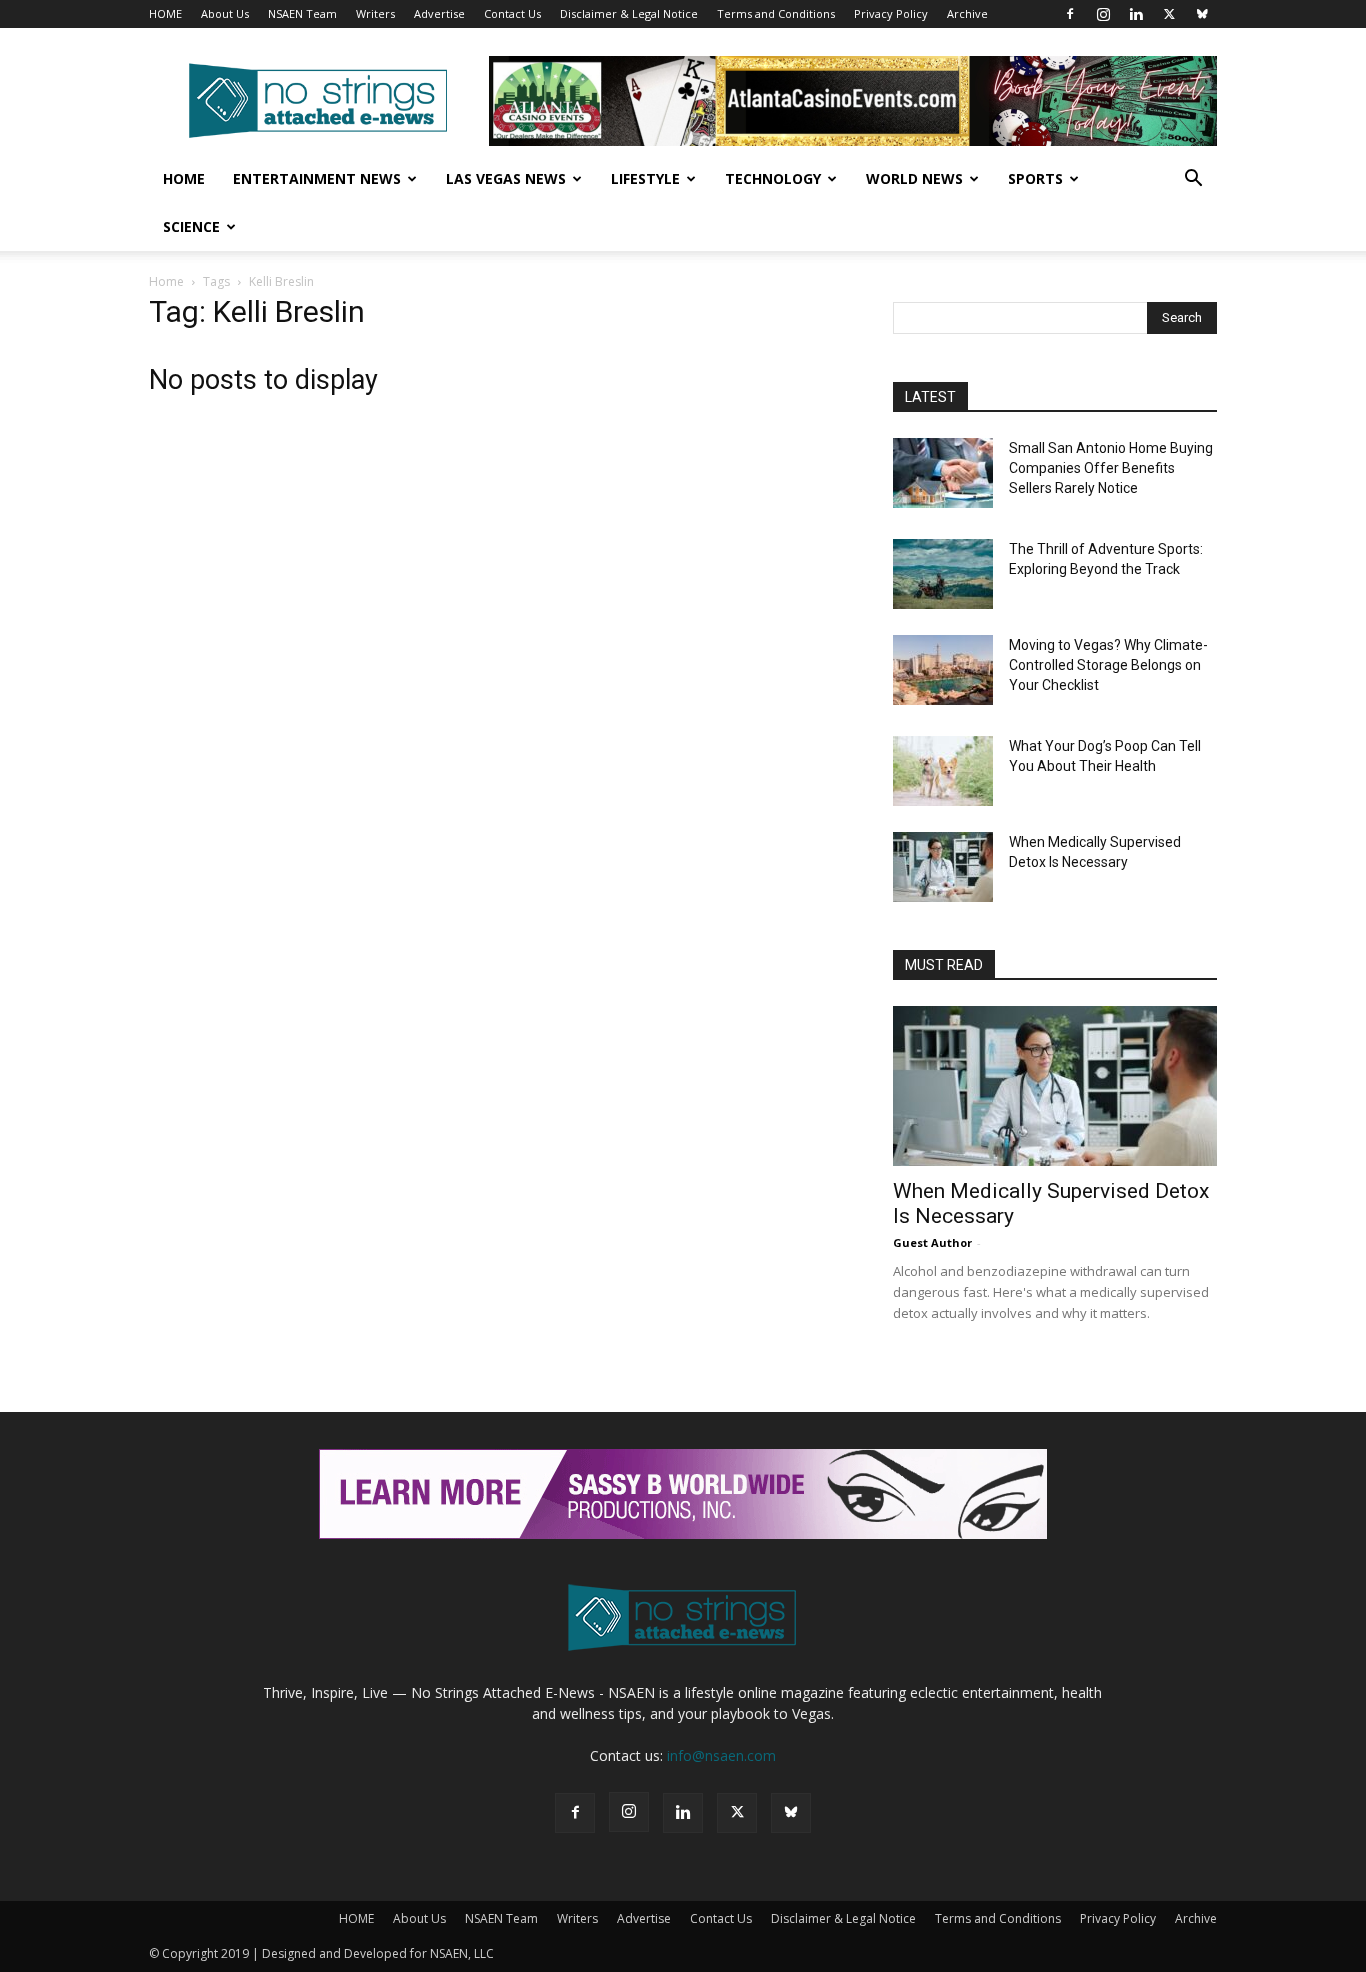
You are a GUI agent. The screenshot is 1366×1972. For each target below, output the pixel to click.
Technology (773, 178)
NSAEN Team (302, 13)
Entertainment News (317, 178)
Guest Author (932, 1242)
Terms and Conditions (776, 13)
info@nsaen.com (721, 1755)
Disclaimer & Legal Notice (629, 13)
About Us (225, 13)
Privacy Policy (891, 13)
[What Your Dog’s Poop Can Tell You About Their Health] (943, 771)
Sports (1035, 178)
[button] (1193, 180)
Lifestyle (645, 178)
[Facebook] (1070, 14)
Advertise (439, 13)
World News (914, 178)
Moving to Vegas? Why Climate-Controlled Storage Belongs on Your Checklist (1108, 665)
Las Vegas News (506, 178)
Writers (375, 13)
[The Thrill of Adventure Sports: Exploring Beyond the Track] (943, 574)
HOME (165, 13)
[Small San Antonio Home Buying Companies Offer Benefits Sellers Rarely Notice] (943, 473)
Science (191, 226)
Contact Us (512, 13)
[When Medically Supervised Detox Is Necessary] (943, 867)
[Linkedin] (1136, 14)
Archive (967, 13)
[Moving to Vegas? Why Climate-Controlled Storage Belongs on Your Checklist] (943, 670)
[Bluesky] (1202, 14)
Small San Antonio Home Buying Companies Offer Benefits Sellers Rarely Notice (1111, 468)
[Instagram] (1103, 14)
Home (184, 178)
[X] (1169, 14)
